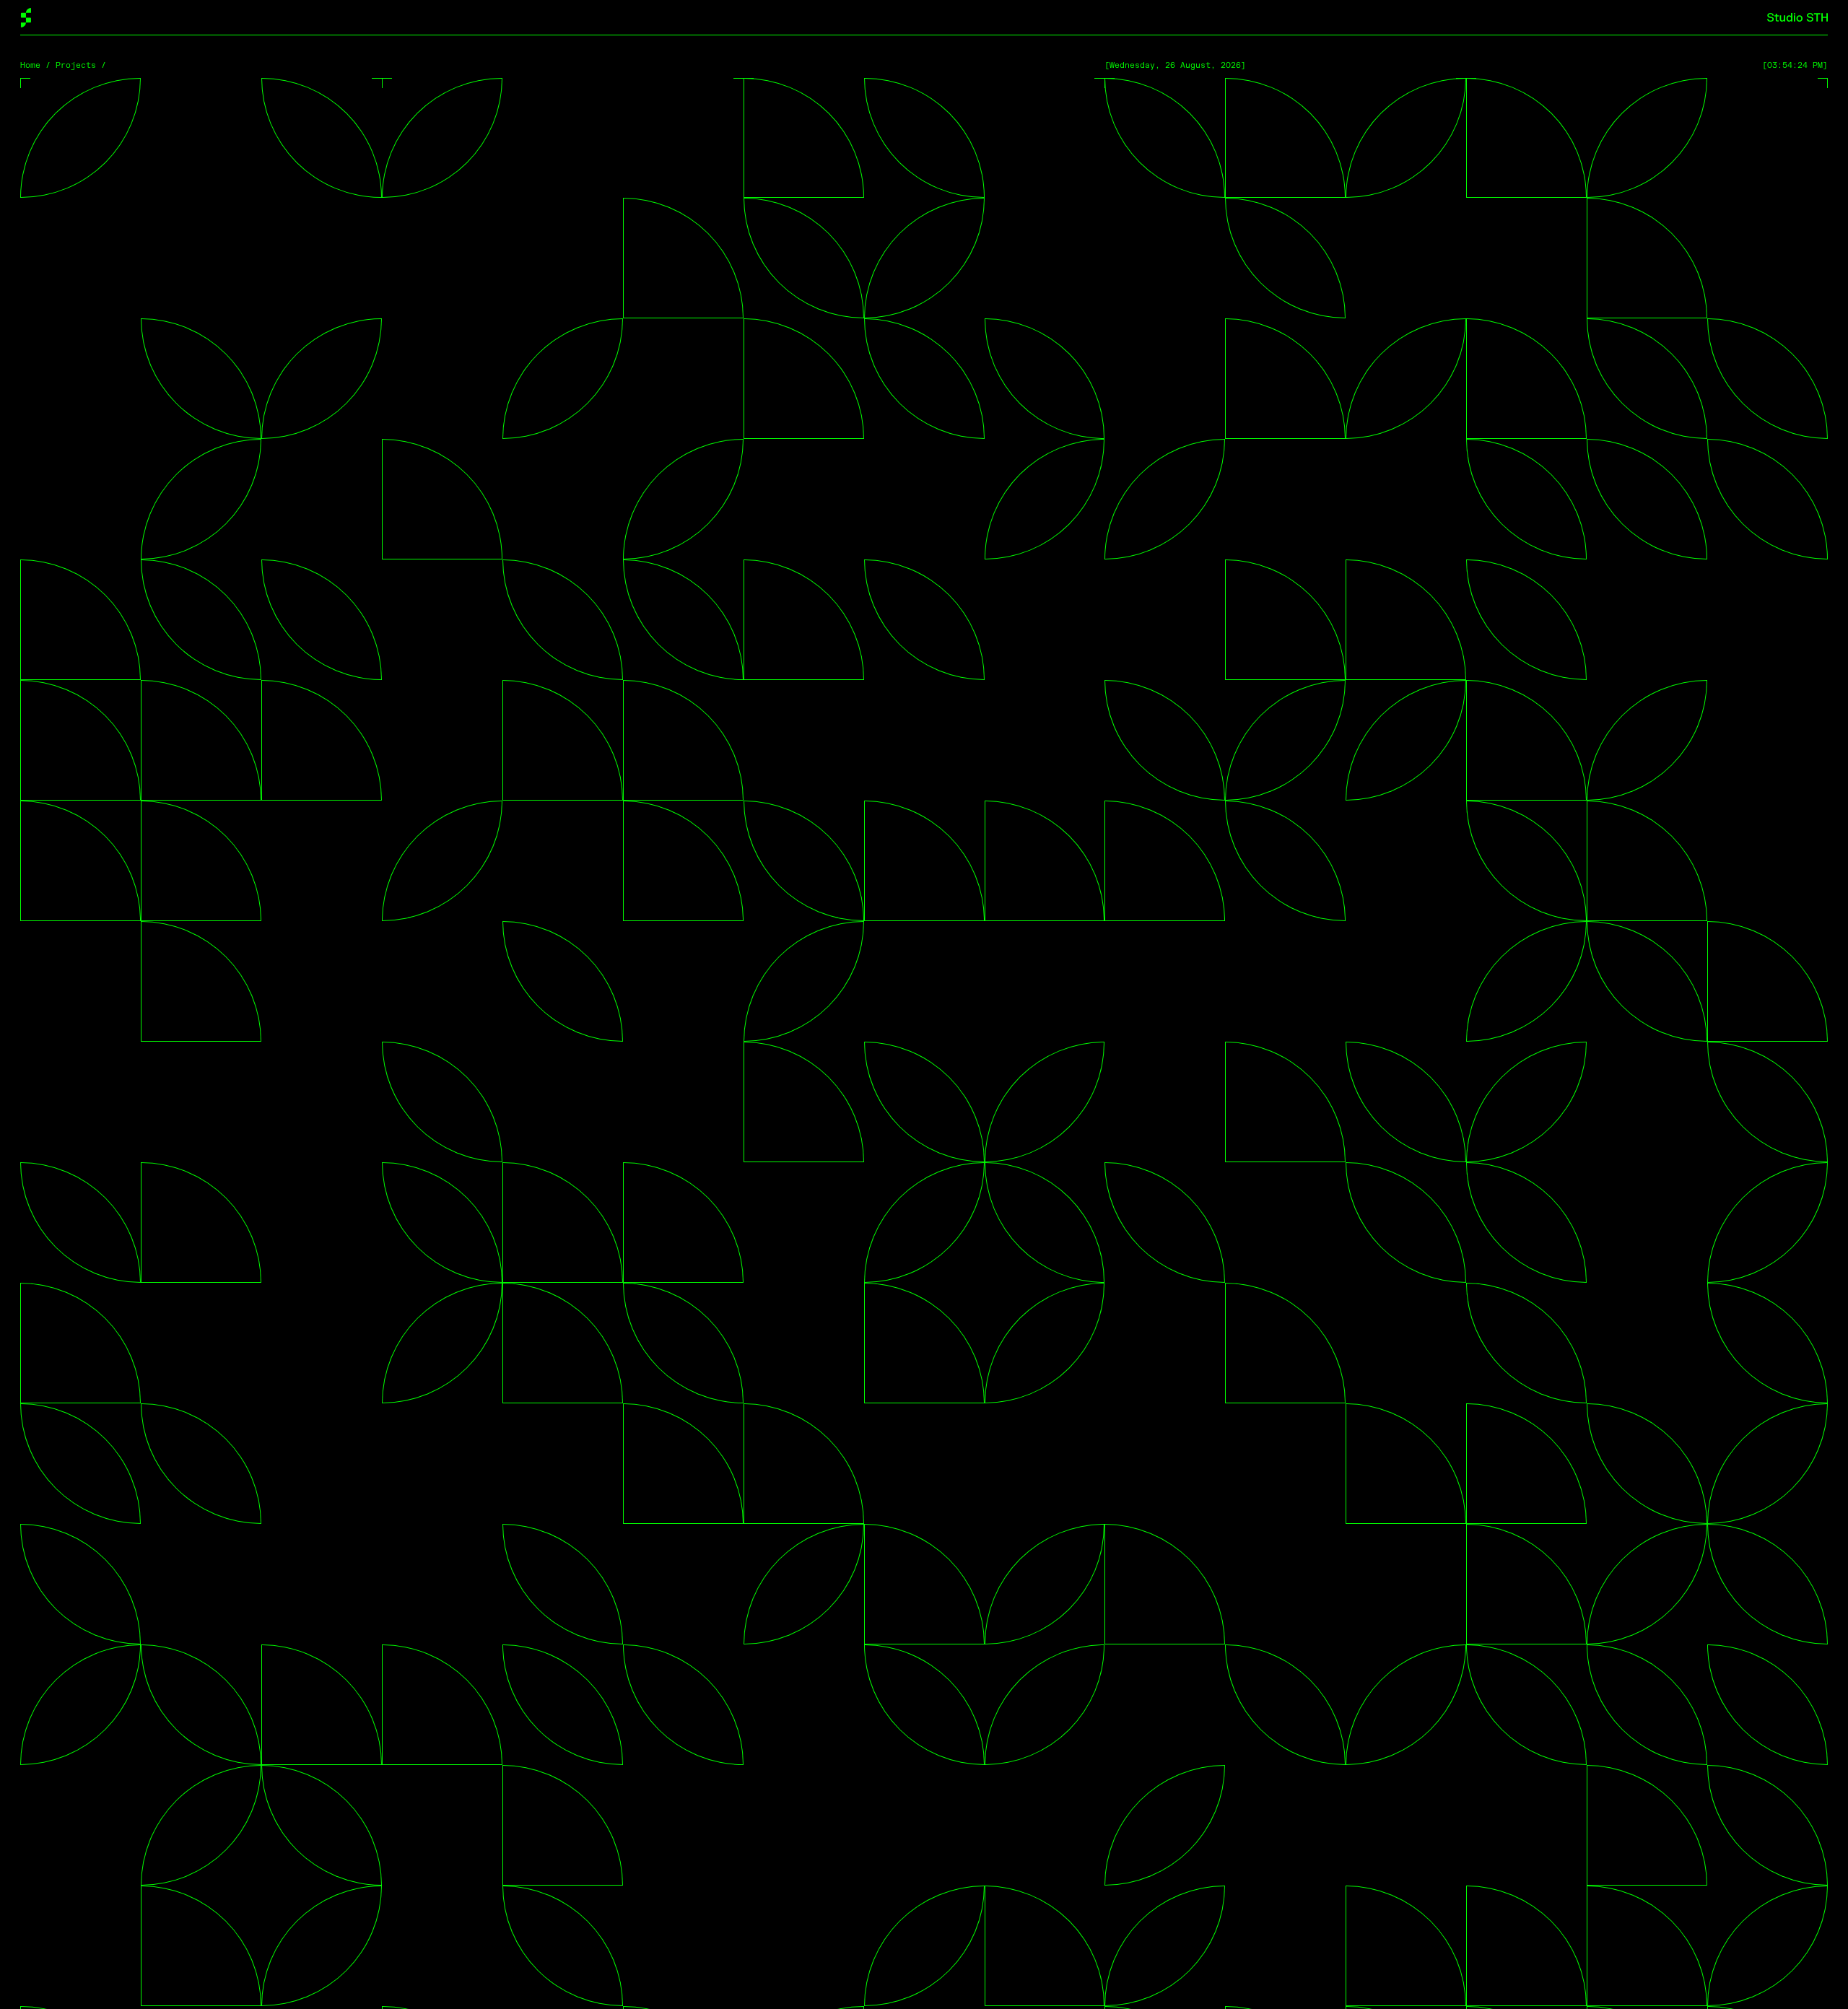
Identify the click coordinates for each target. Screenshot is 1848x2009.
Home (30, 65)
